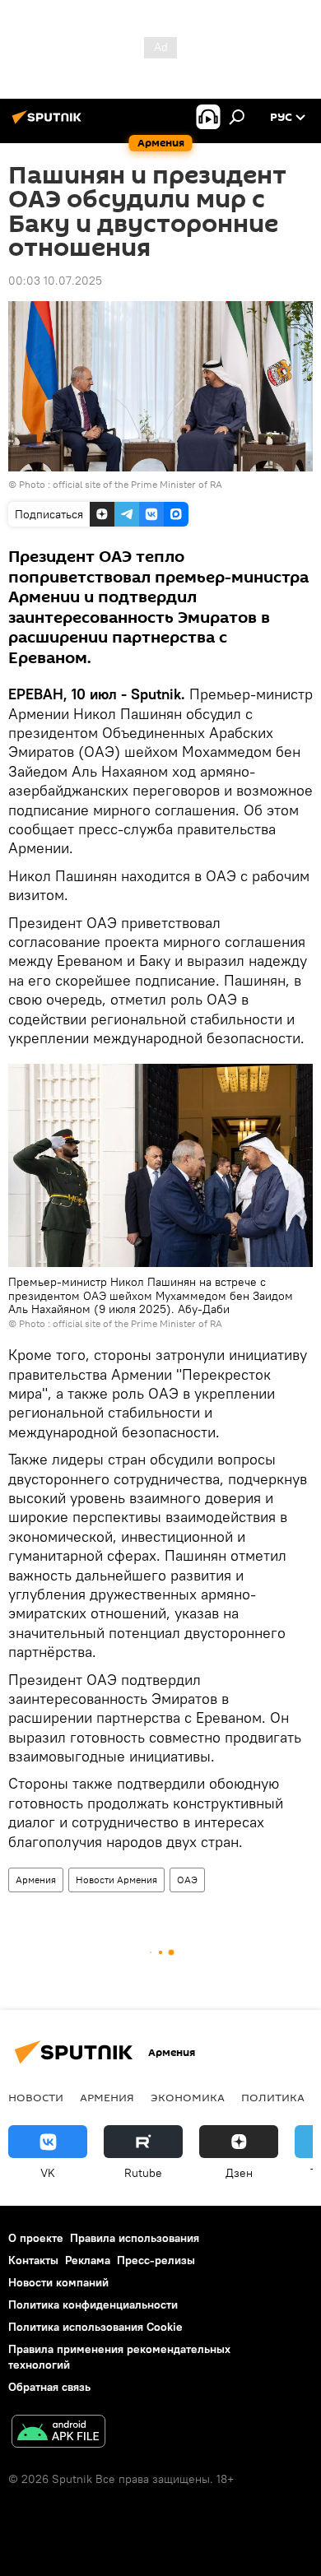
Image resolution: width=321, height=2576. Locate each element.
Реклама (88, 2260)
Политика (273, 2097)
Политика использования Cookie (95, 2327)
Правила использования (135, 2238)
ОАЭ (187, 1880)
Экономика (188, 2097)
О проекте (36, 2238)
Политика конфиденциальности (93, 2304)
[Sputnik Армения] (49, 123)
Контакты (33, 2260)
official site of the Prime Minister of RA (137, 484)
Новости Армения (116, 1880)
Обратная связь (49, 2387)
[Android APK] (58, 2433)
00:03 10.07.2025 (55, 281)
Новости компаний (58, 2282)
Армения (36, 1880)
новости (36, 2097)
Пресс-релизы (156, 2260)
